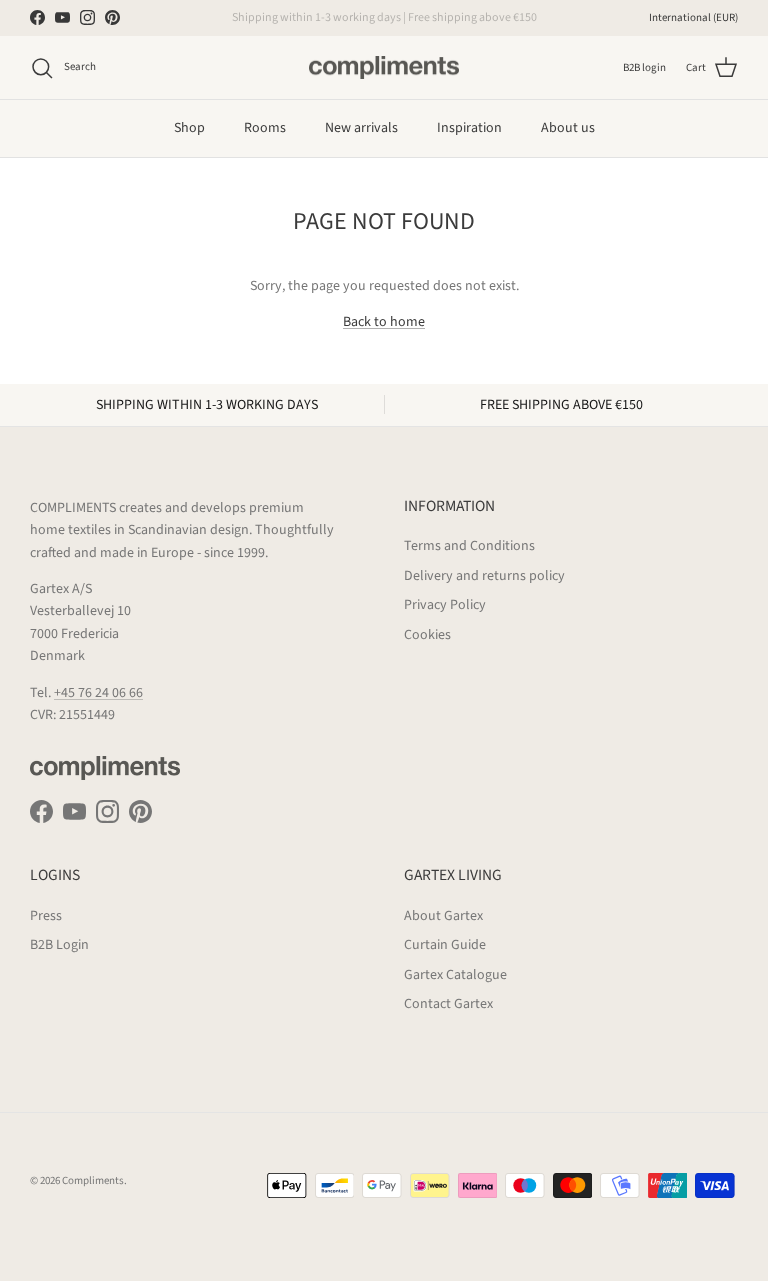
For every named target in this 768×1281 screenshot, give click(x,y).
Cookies (427, 635)
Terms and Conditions (469, 546)
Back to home (384, 322)
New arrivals (361, 128)
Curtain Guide (445, 945)
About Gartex (443, 916)
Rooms (265, 128)
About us (568, 128)
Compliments (93, 1180)
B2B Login (59, 945)
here (486, 25)
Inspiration (469, 128)
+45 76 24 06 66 (98, 693)
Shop (189, 128)
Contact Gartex (448, 1004)
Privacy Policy (445, 605)
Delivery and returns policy (484, 576)
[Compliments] (384, 68)
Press (46, 916)
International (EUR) (693, 17)
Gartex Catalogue (455, 975)
